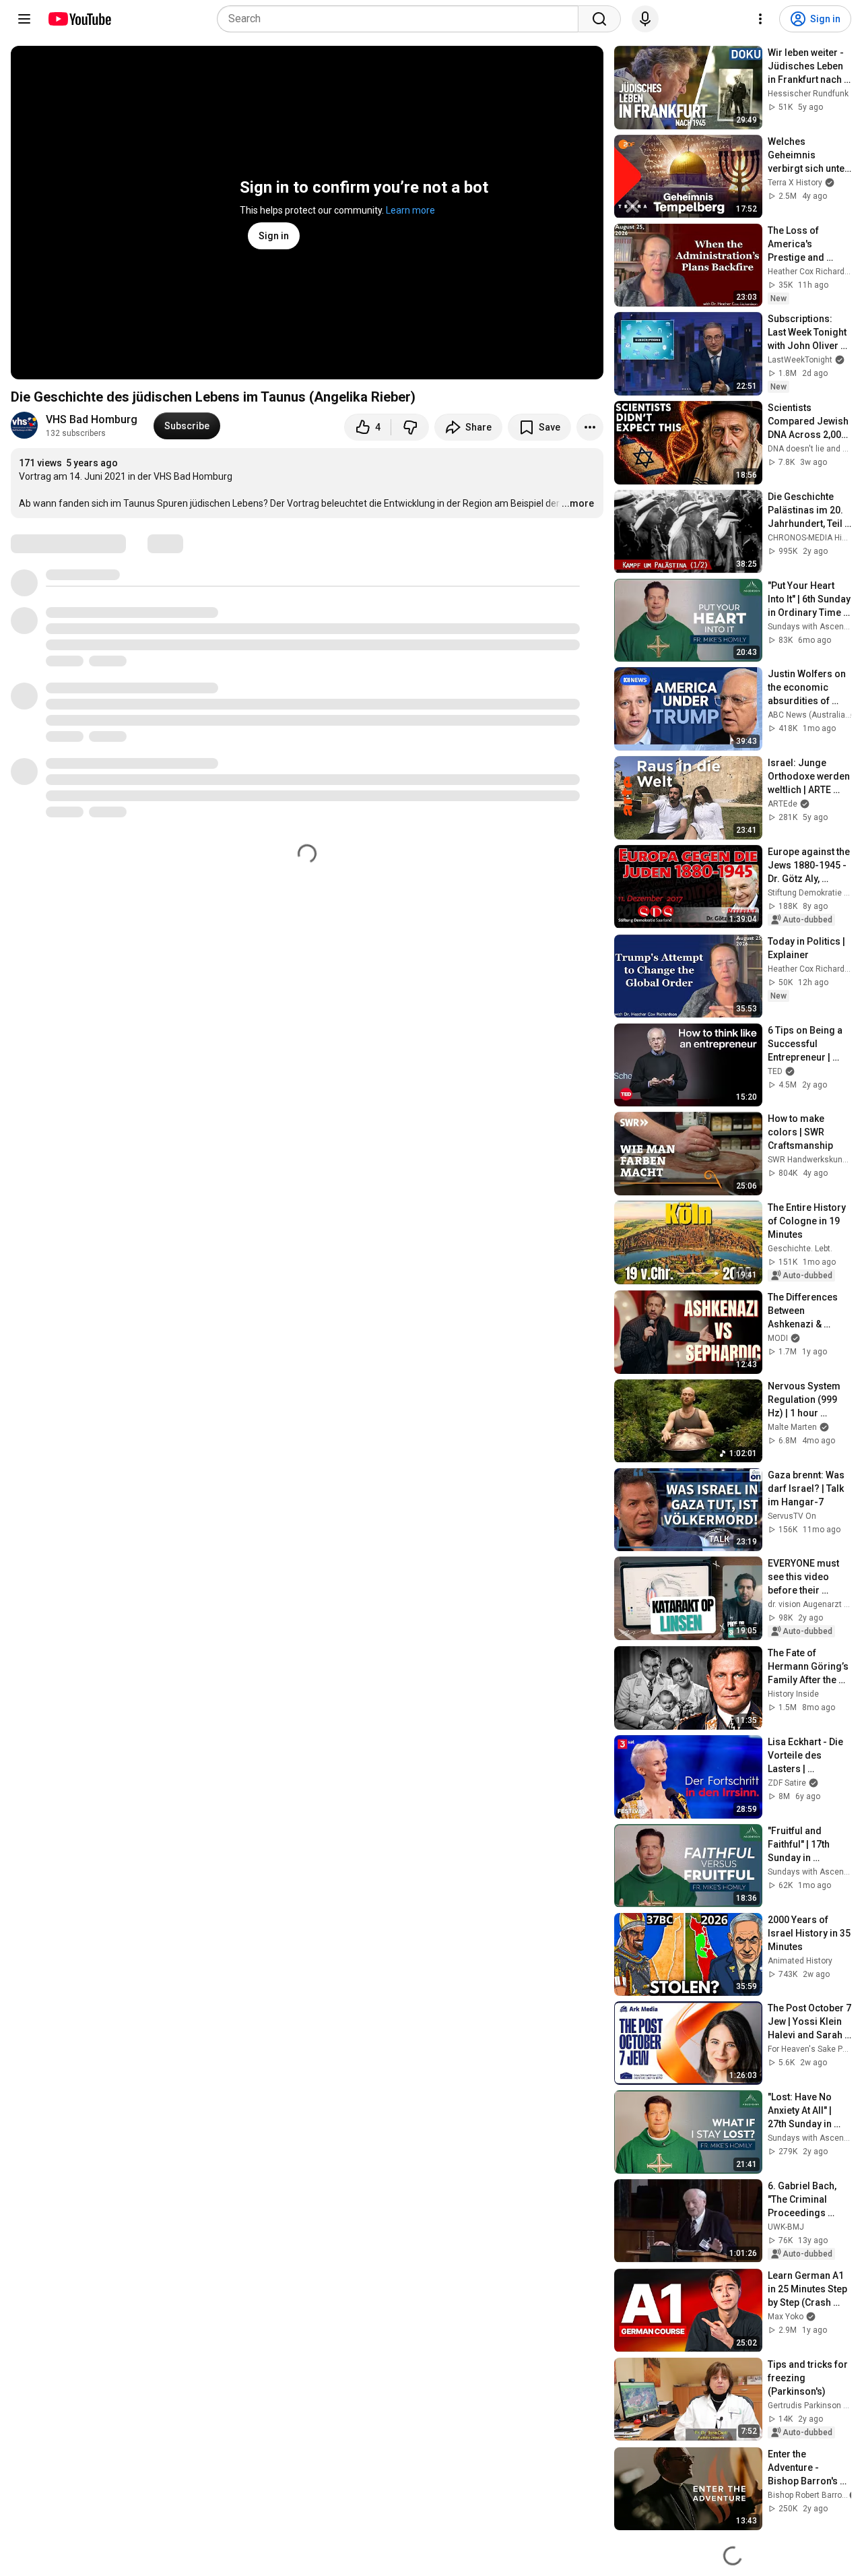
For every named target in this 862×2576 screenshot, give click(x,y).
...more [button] (578, 503)
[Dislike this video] (410, 427)
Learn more (410, 210)
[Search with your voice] (645, 19)
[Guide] (24, 19)
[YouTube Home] (79, 19)
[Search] (599, 19)
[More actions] (590, 427)
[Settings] (760, 19)
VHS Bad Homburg (92, 419)
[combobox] (402, 19)
